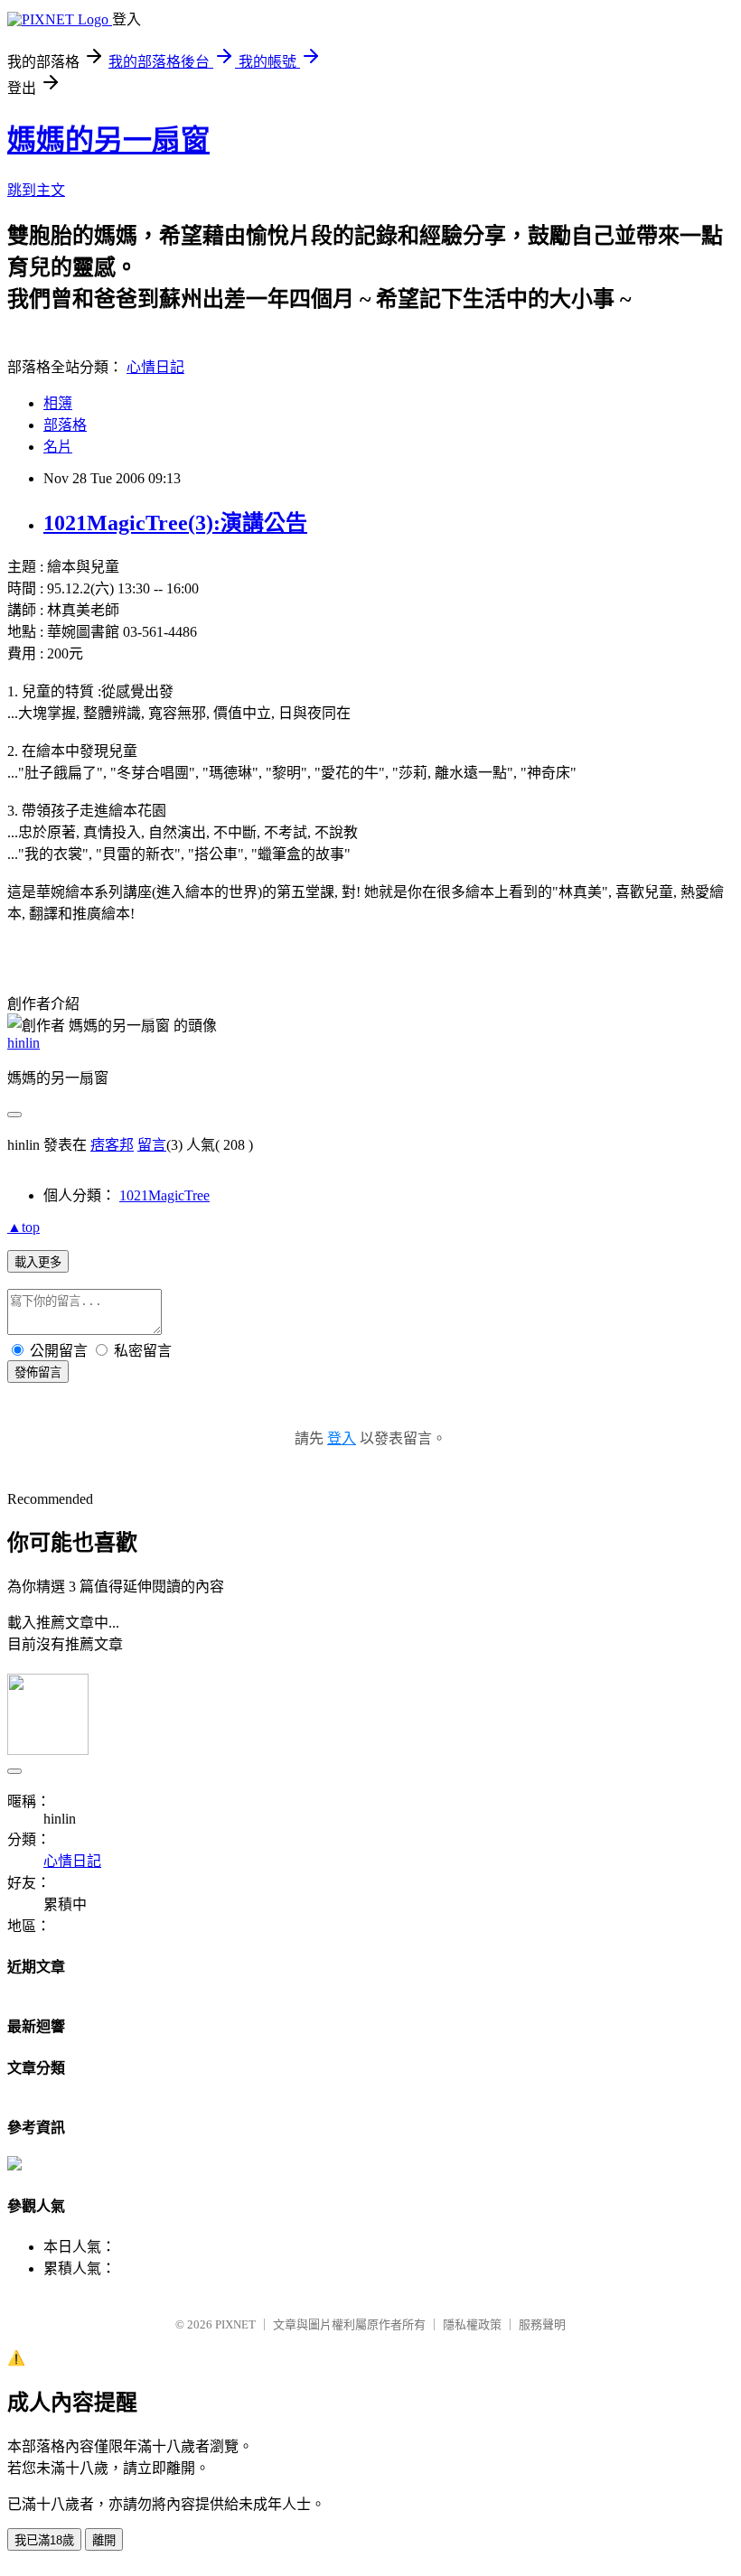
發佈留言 (38, 1372)
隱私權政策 (472, 2324)
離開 (104, 2540)
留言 (152, 1145)
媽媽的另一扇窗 (108, 140)
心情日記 (155, 367)
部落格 (65, 425)
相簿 (58, 403)
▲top (23, 1227)
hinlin (23, 1043)
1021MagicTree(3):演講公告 (175, 523)
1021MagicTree (164, 1195)
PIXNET (235, 2324)
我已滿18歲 (44, 2540)
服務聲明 (542, 2324)
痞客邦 (112, 1145)
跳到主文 (36, 190)
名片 (58, 447)
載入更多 (38, 1262)
